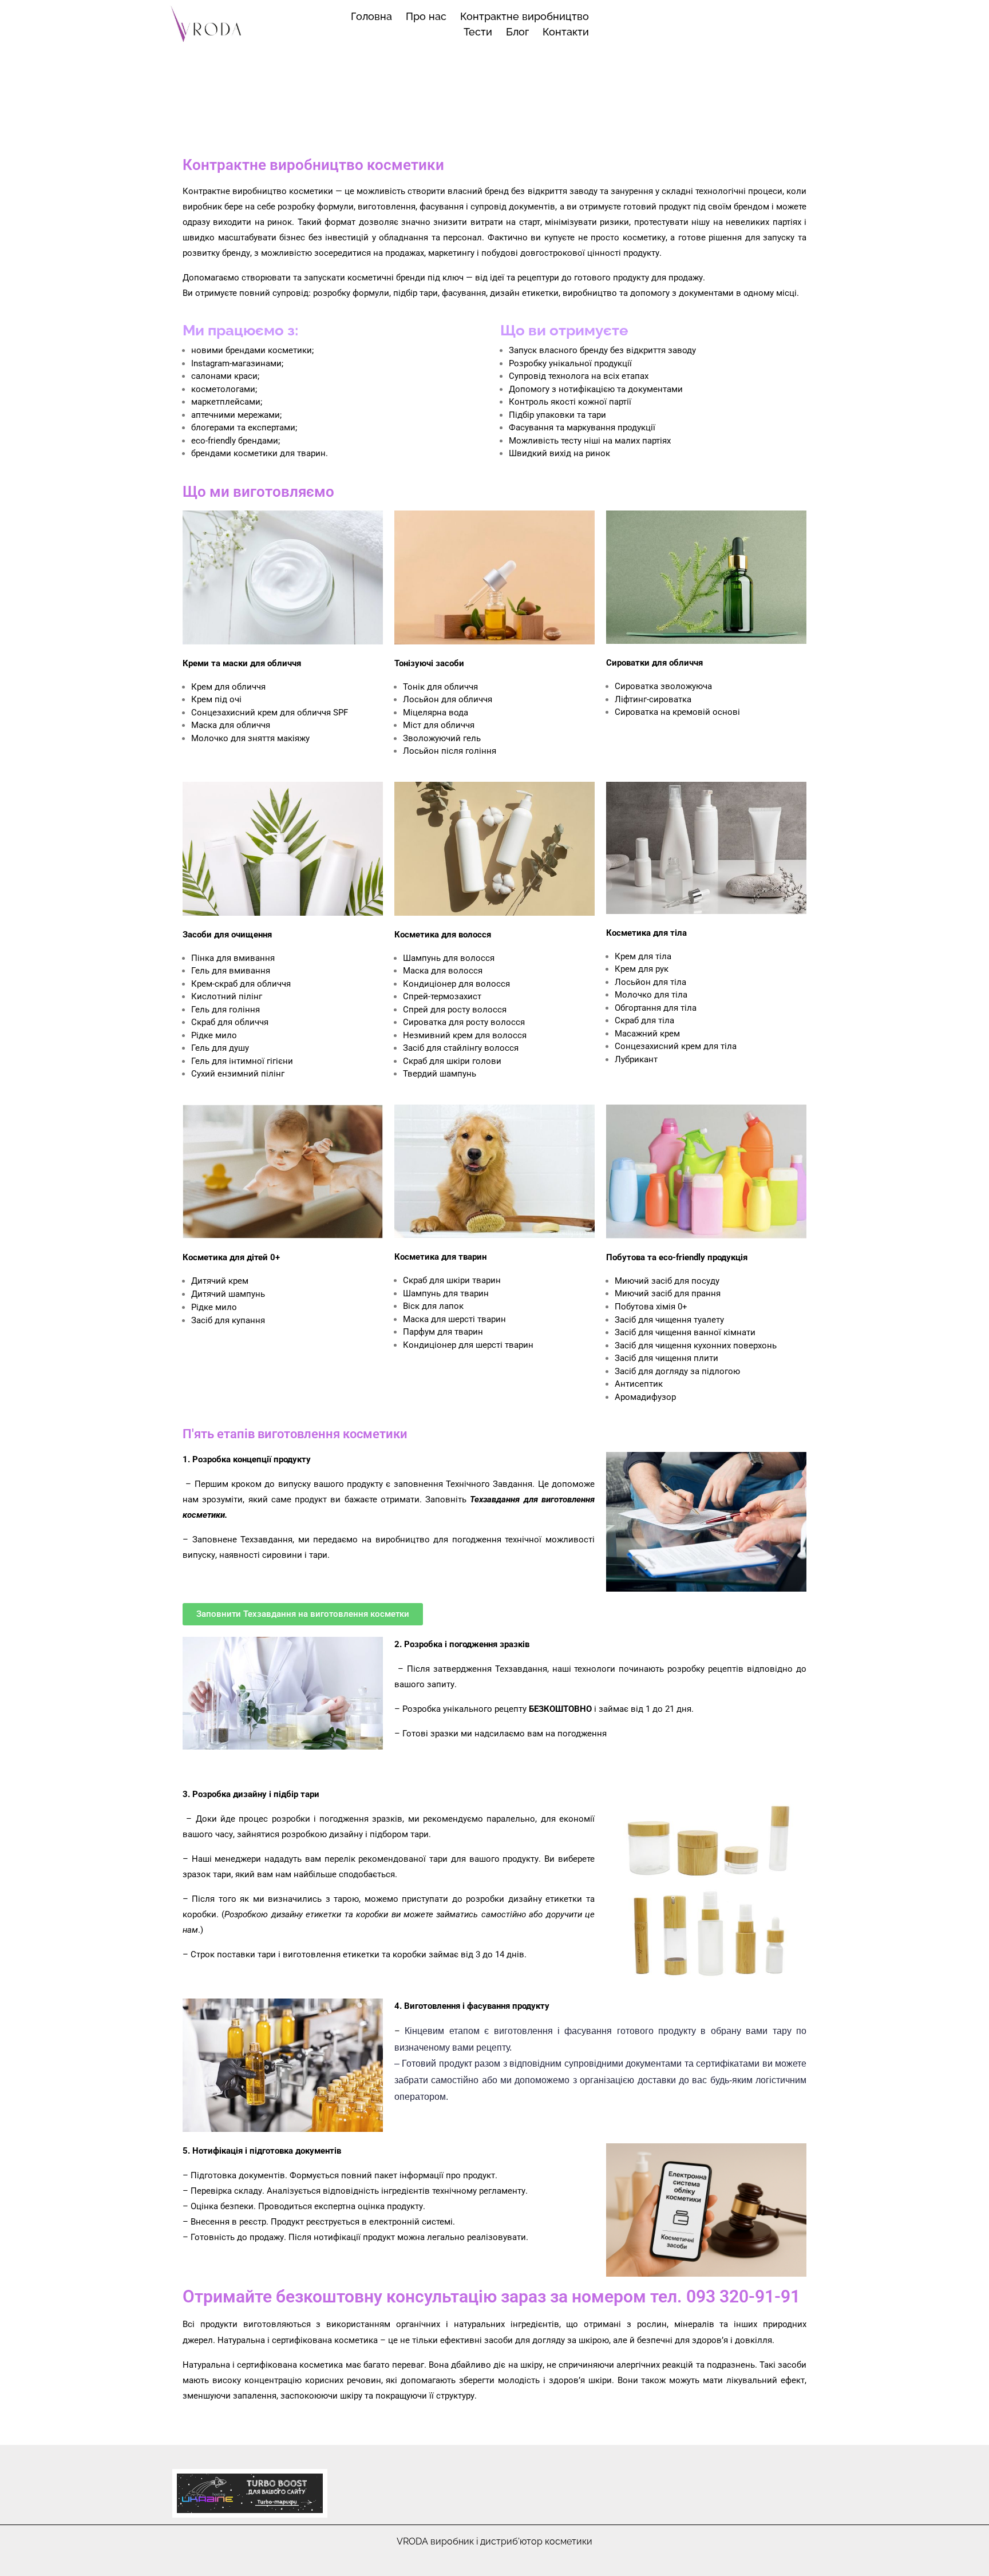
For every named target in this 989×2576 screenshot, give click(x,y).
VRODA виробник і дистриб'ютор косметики (494, 2541)
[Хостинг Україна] (250, 2493)
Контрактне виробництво (525, 16)
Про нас (426, 16)
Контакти (566, 32)
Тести (478, 32)
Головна (371, 16)
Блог (517, 32)
